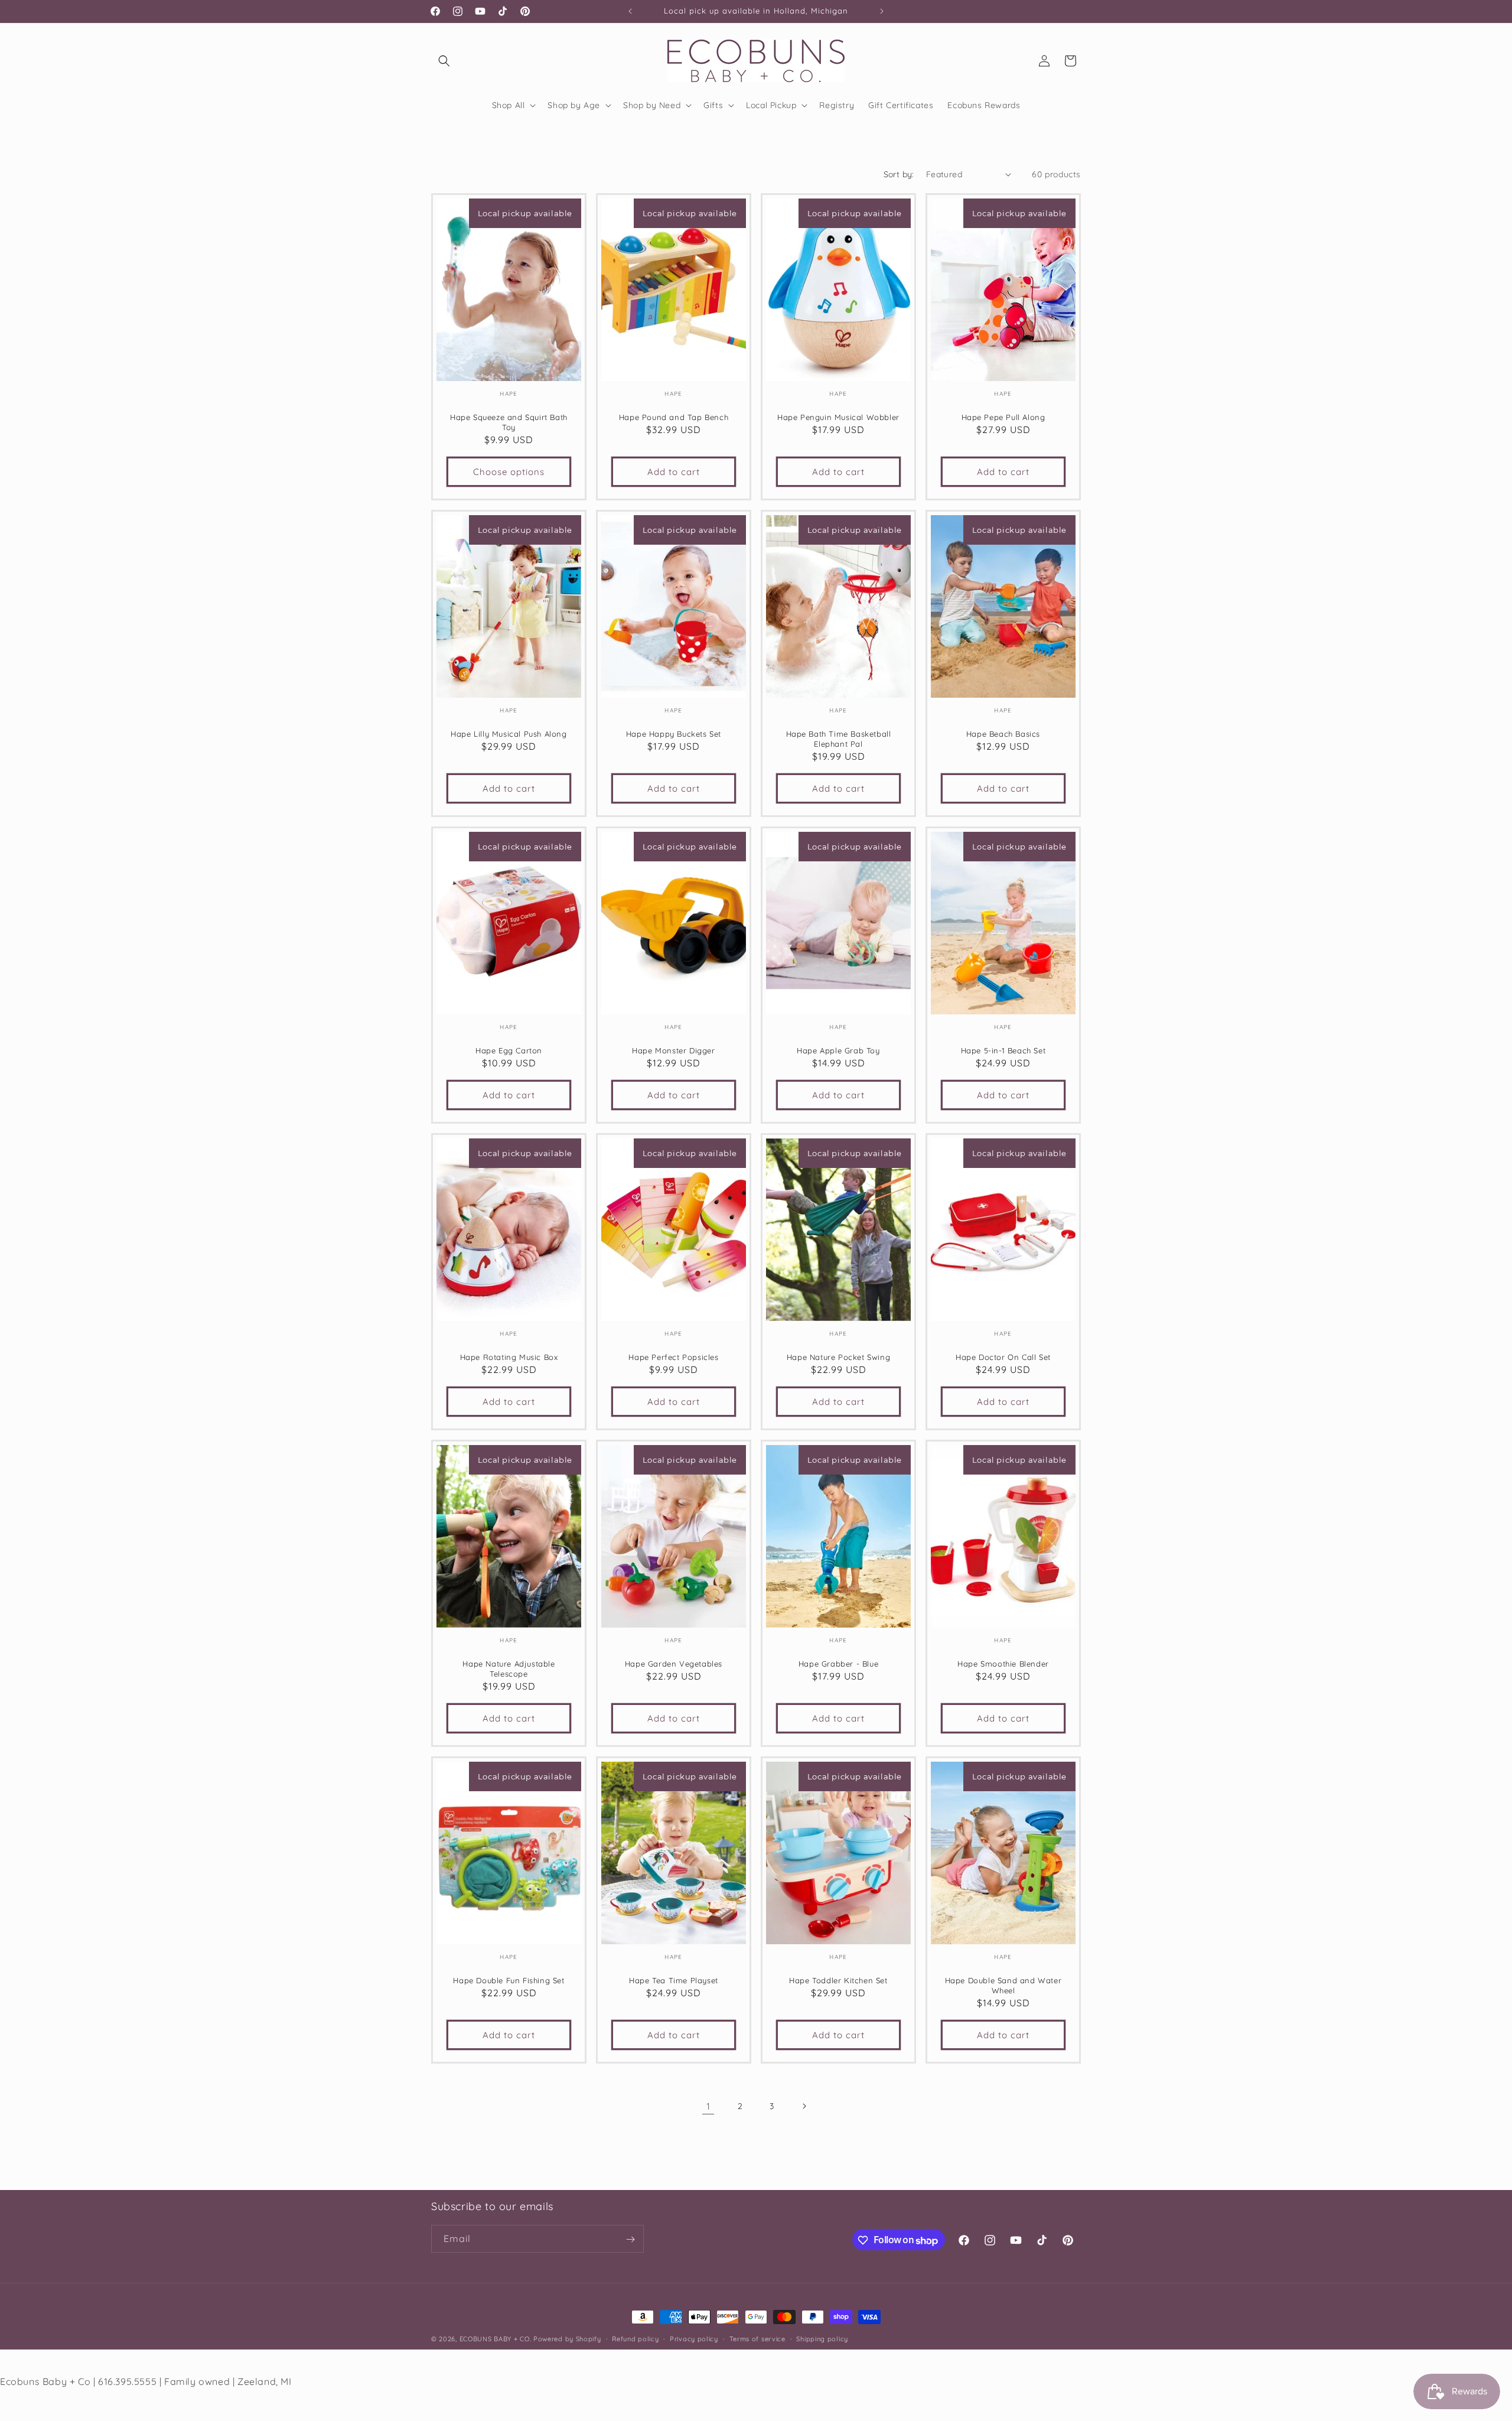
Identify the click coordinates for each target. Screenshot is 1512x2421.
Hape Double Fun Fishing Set (509, 1980)
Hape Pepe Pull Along (1003, 417)
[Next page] (804, 2106)
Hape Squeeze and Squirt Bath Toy (509, 422)
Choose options (509, 471)
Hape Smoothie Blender (1003, 1664)
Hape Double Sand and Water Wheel (1003, 1985)
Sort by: (899, 174)
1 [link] (708, 2106)
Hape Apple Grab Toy (838, 1050)
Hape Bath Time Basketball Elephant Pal (839, 739)
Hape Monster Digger (673, 1050)
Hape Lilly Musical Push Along (509, 734)
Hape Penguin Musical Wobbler (838, 417)
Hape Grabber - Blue (838, 1664)
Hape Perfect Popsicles (673, 1357)
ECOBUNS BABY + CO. (496, 2339)
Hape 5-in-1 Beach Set (1003, 1050)
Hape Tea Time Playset (674, 1980)
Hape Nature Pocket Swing (838, 1357)
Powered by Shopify (567, 2339)
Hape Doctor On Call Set (1003, 1357)
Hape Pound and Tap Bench (674, 417)
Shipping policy (822, 2339)
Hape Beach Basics (1003, 734)
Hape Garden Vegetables (674, 1664)
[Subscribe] (630, 2239)
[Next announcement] (882, 11)
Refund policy (635, 2339)
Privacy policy (694, 2339)
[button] (444, 61)
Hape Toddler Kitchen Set (838, 1980)
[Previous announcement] (630, 11)
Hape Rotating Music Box (509, 1357)
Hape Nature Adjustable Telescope (509, 1669)
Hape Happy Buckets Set (674, 734)
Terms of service (757, 2339)
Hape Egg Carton (509, 1050)
